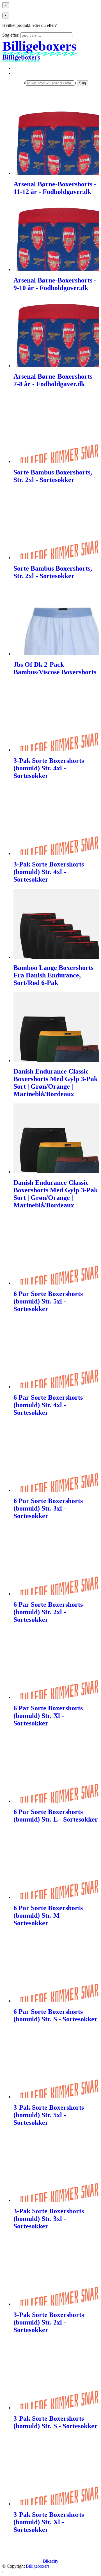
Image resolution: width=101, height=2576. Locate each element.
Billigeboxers (38, 2566)
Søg (82, 83)
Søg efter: (11, 35)
